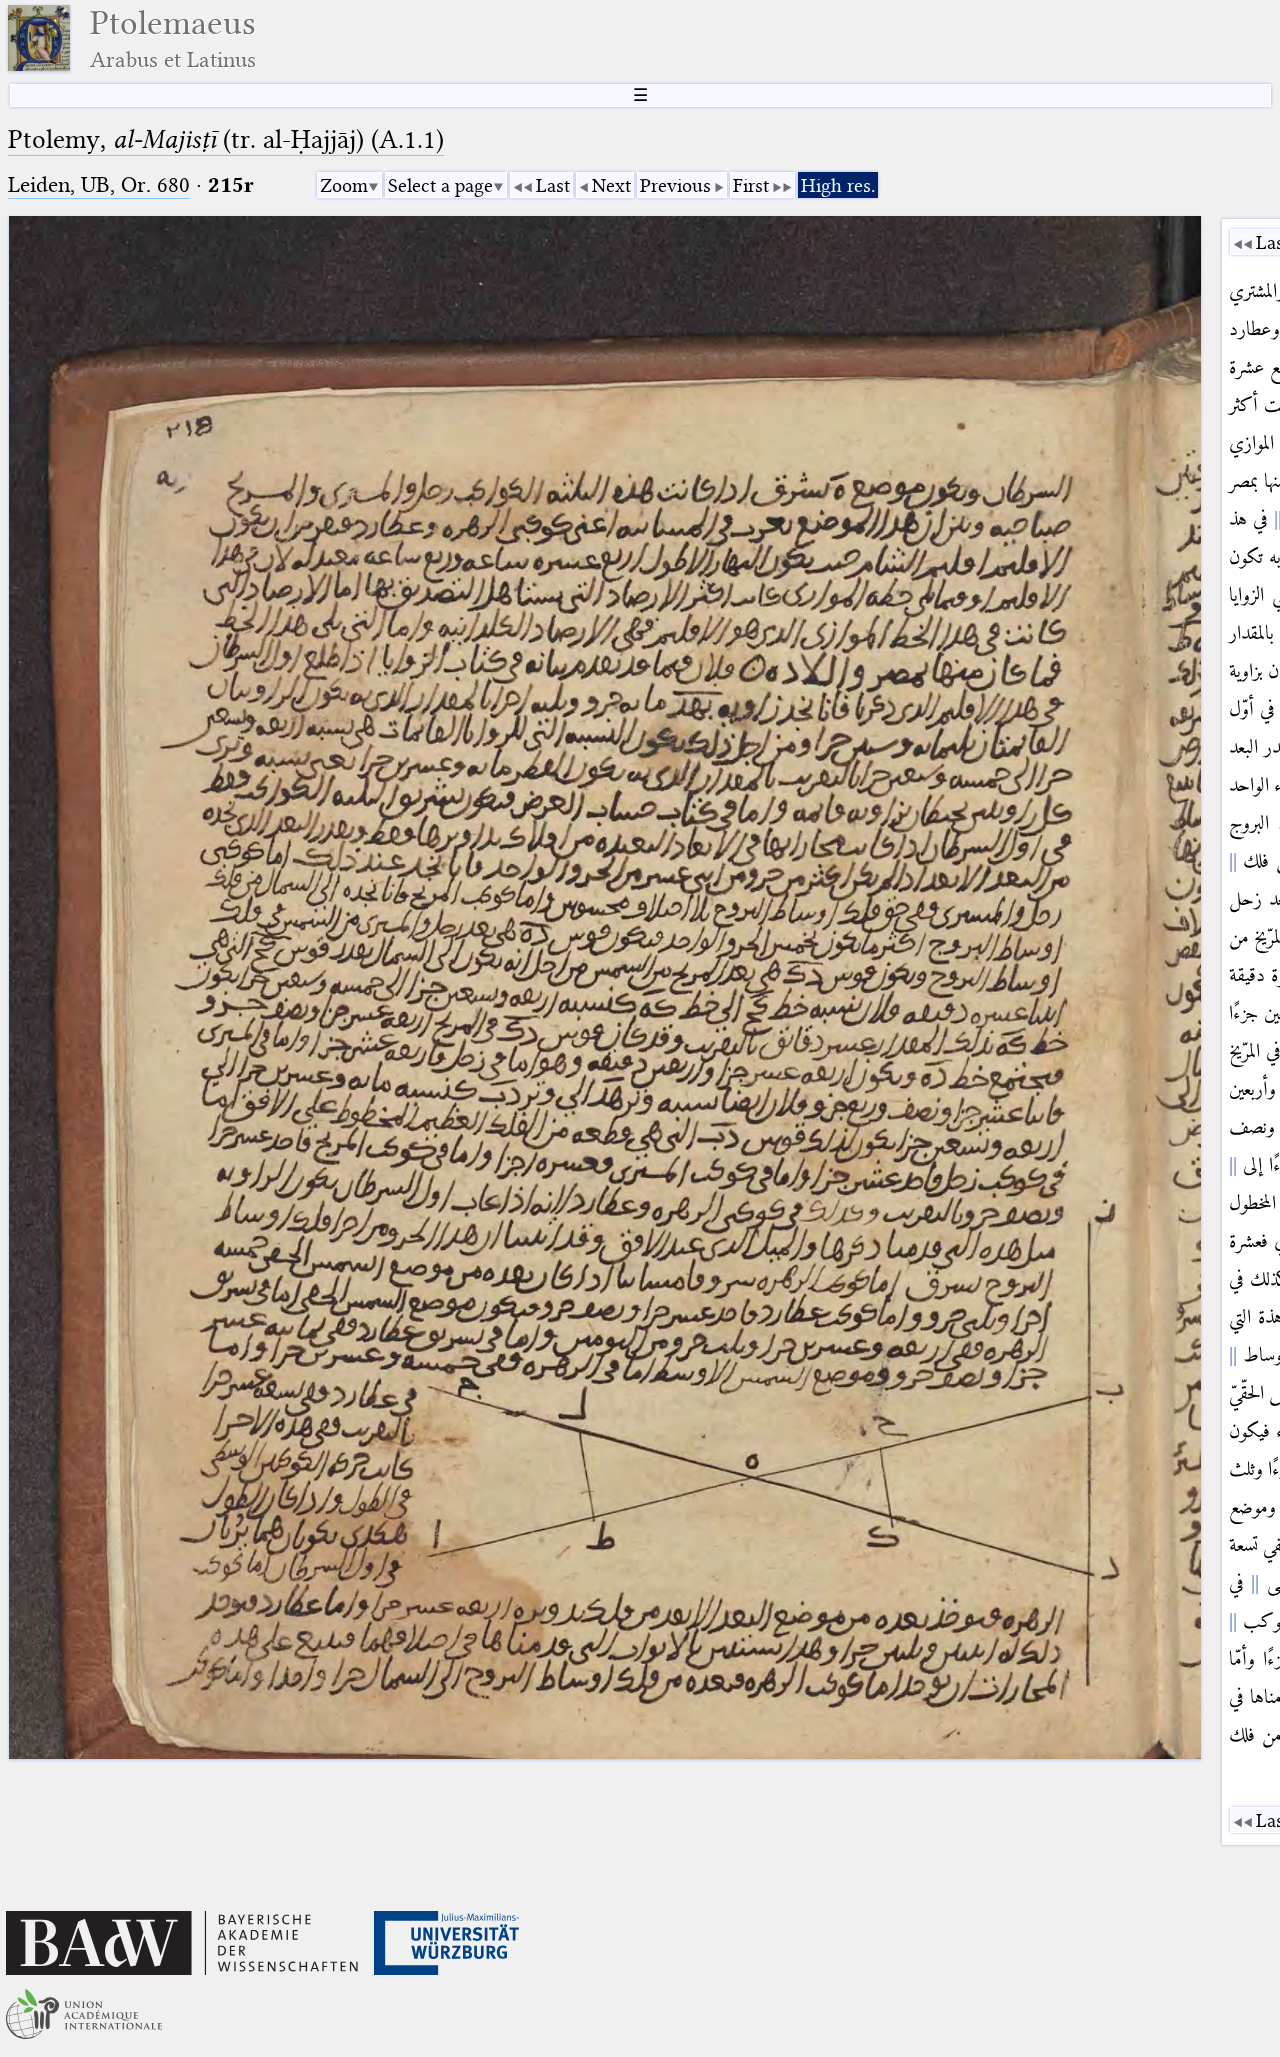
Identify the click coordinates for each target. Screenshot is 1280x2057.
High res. (838, 185)
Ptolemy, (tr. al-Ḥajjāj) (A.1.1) (226, 139)
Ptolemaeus (173, 38)
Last (553, 185)
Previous (675, 185)
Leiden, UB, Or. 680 (99, 184)
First (751, 185)
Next (611, 185)
